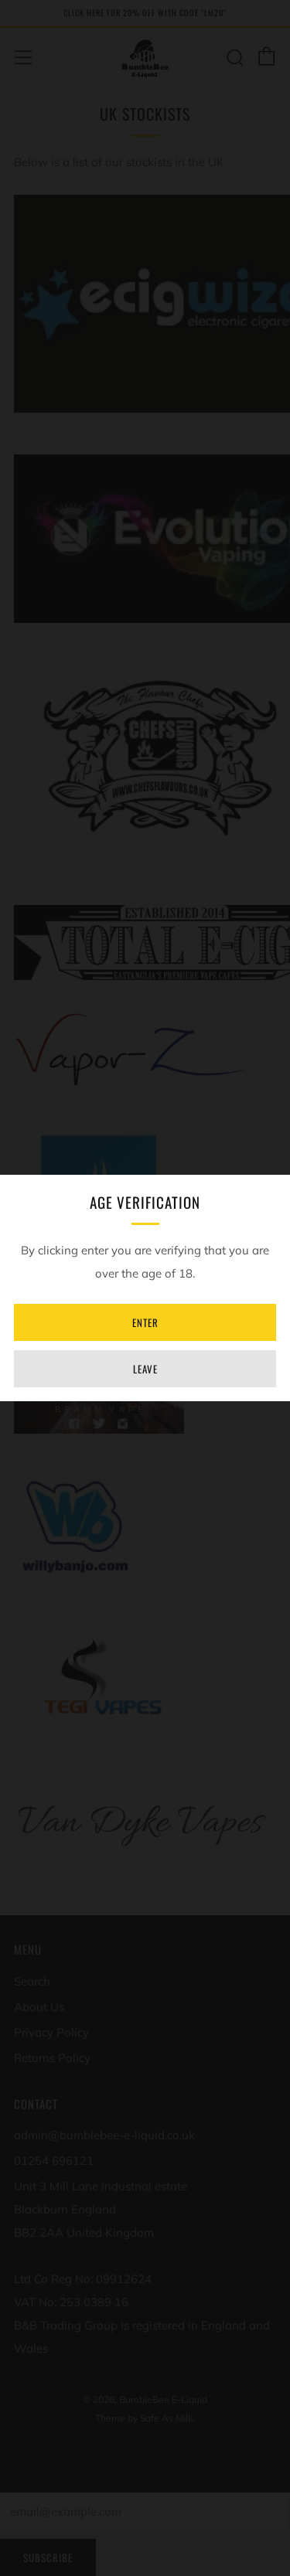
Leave (145, 1369)
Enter (145, 1322)
